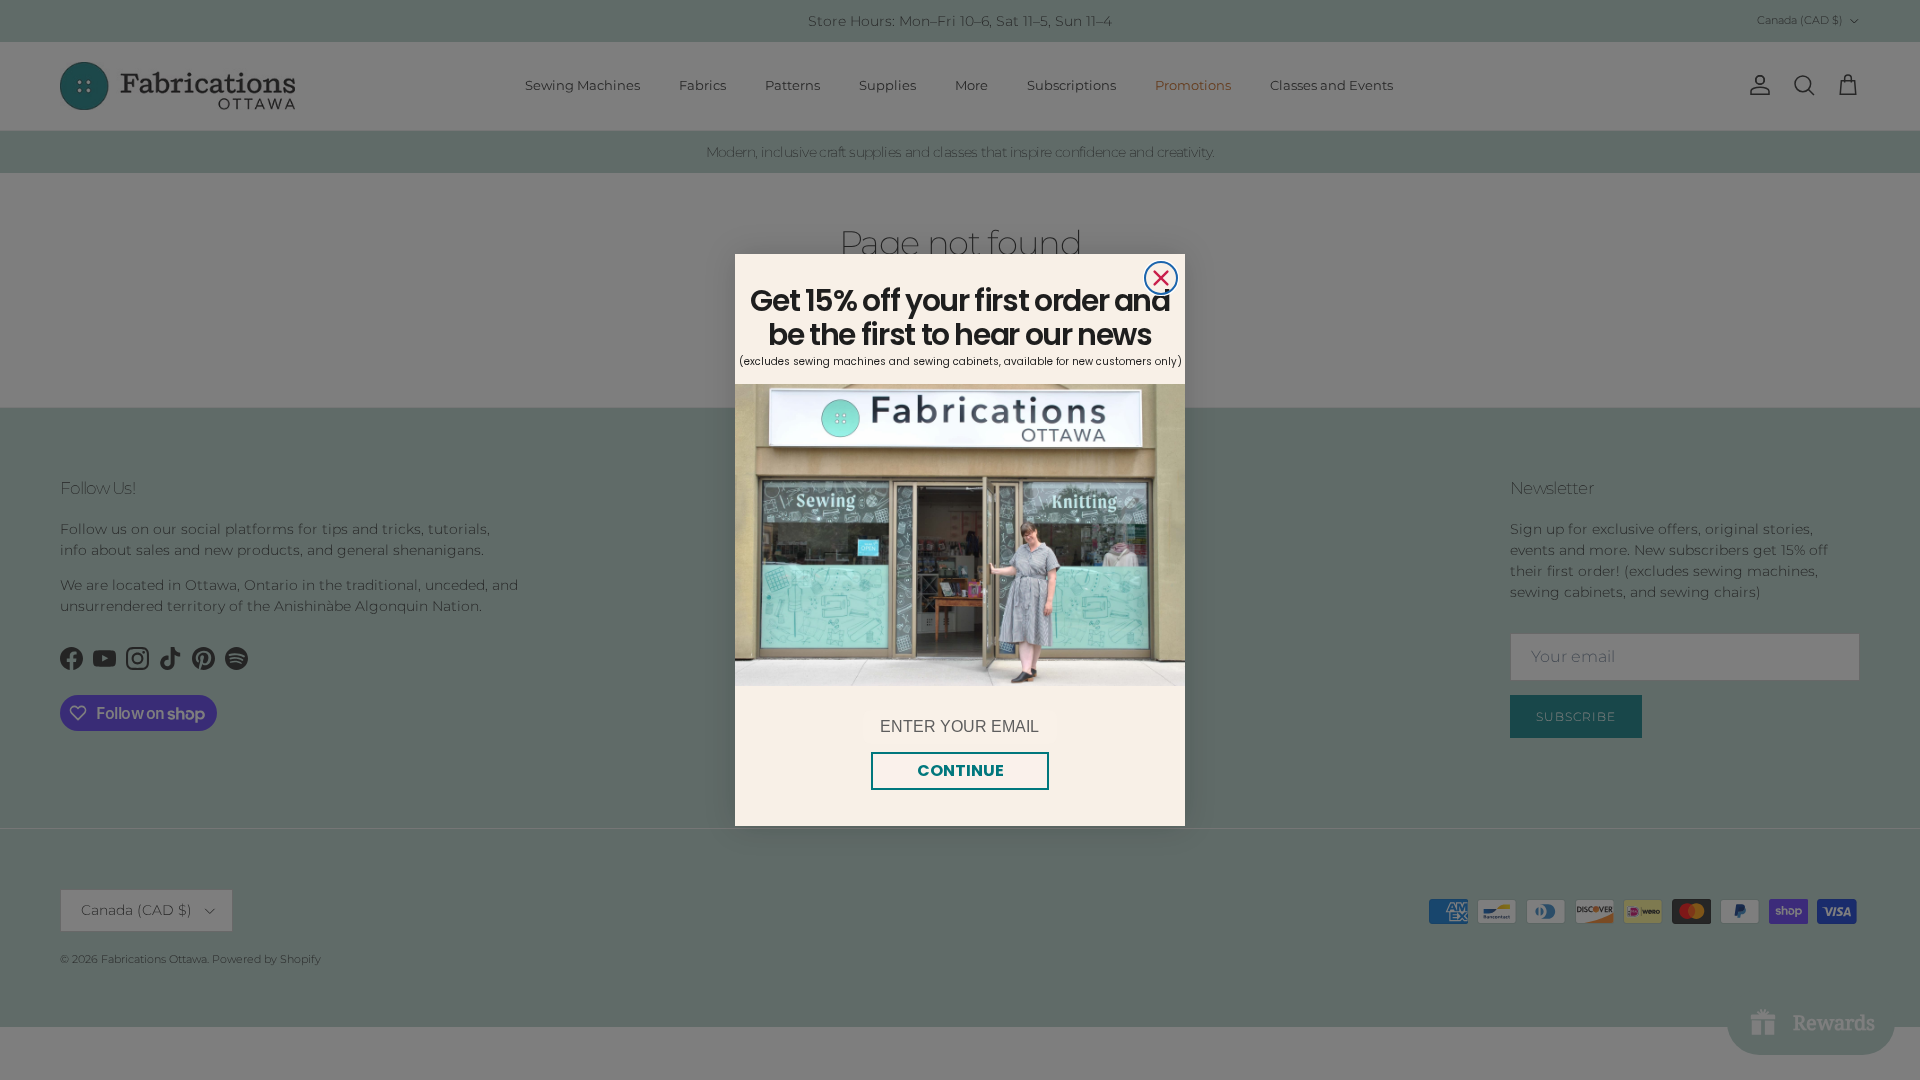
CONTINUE (960, 770)
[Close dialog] (1161, 278)
